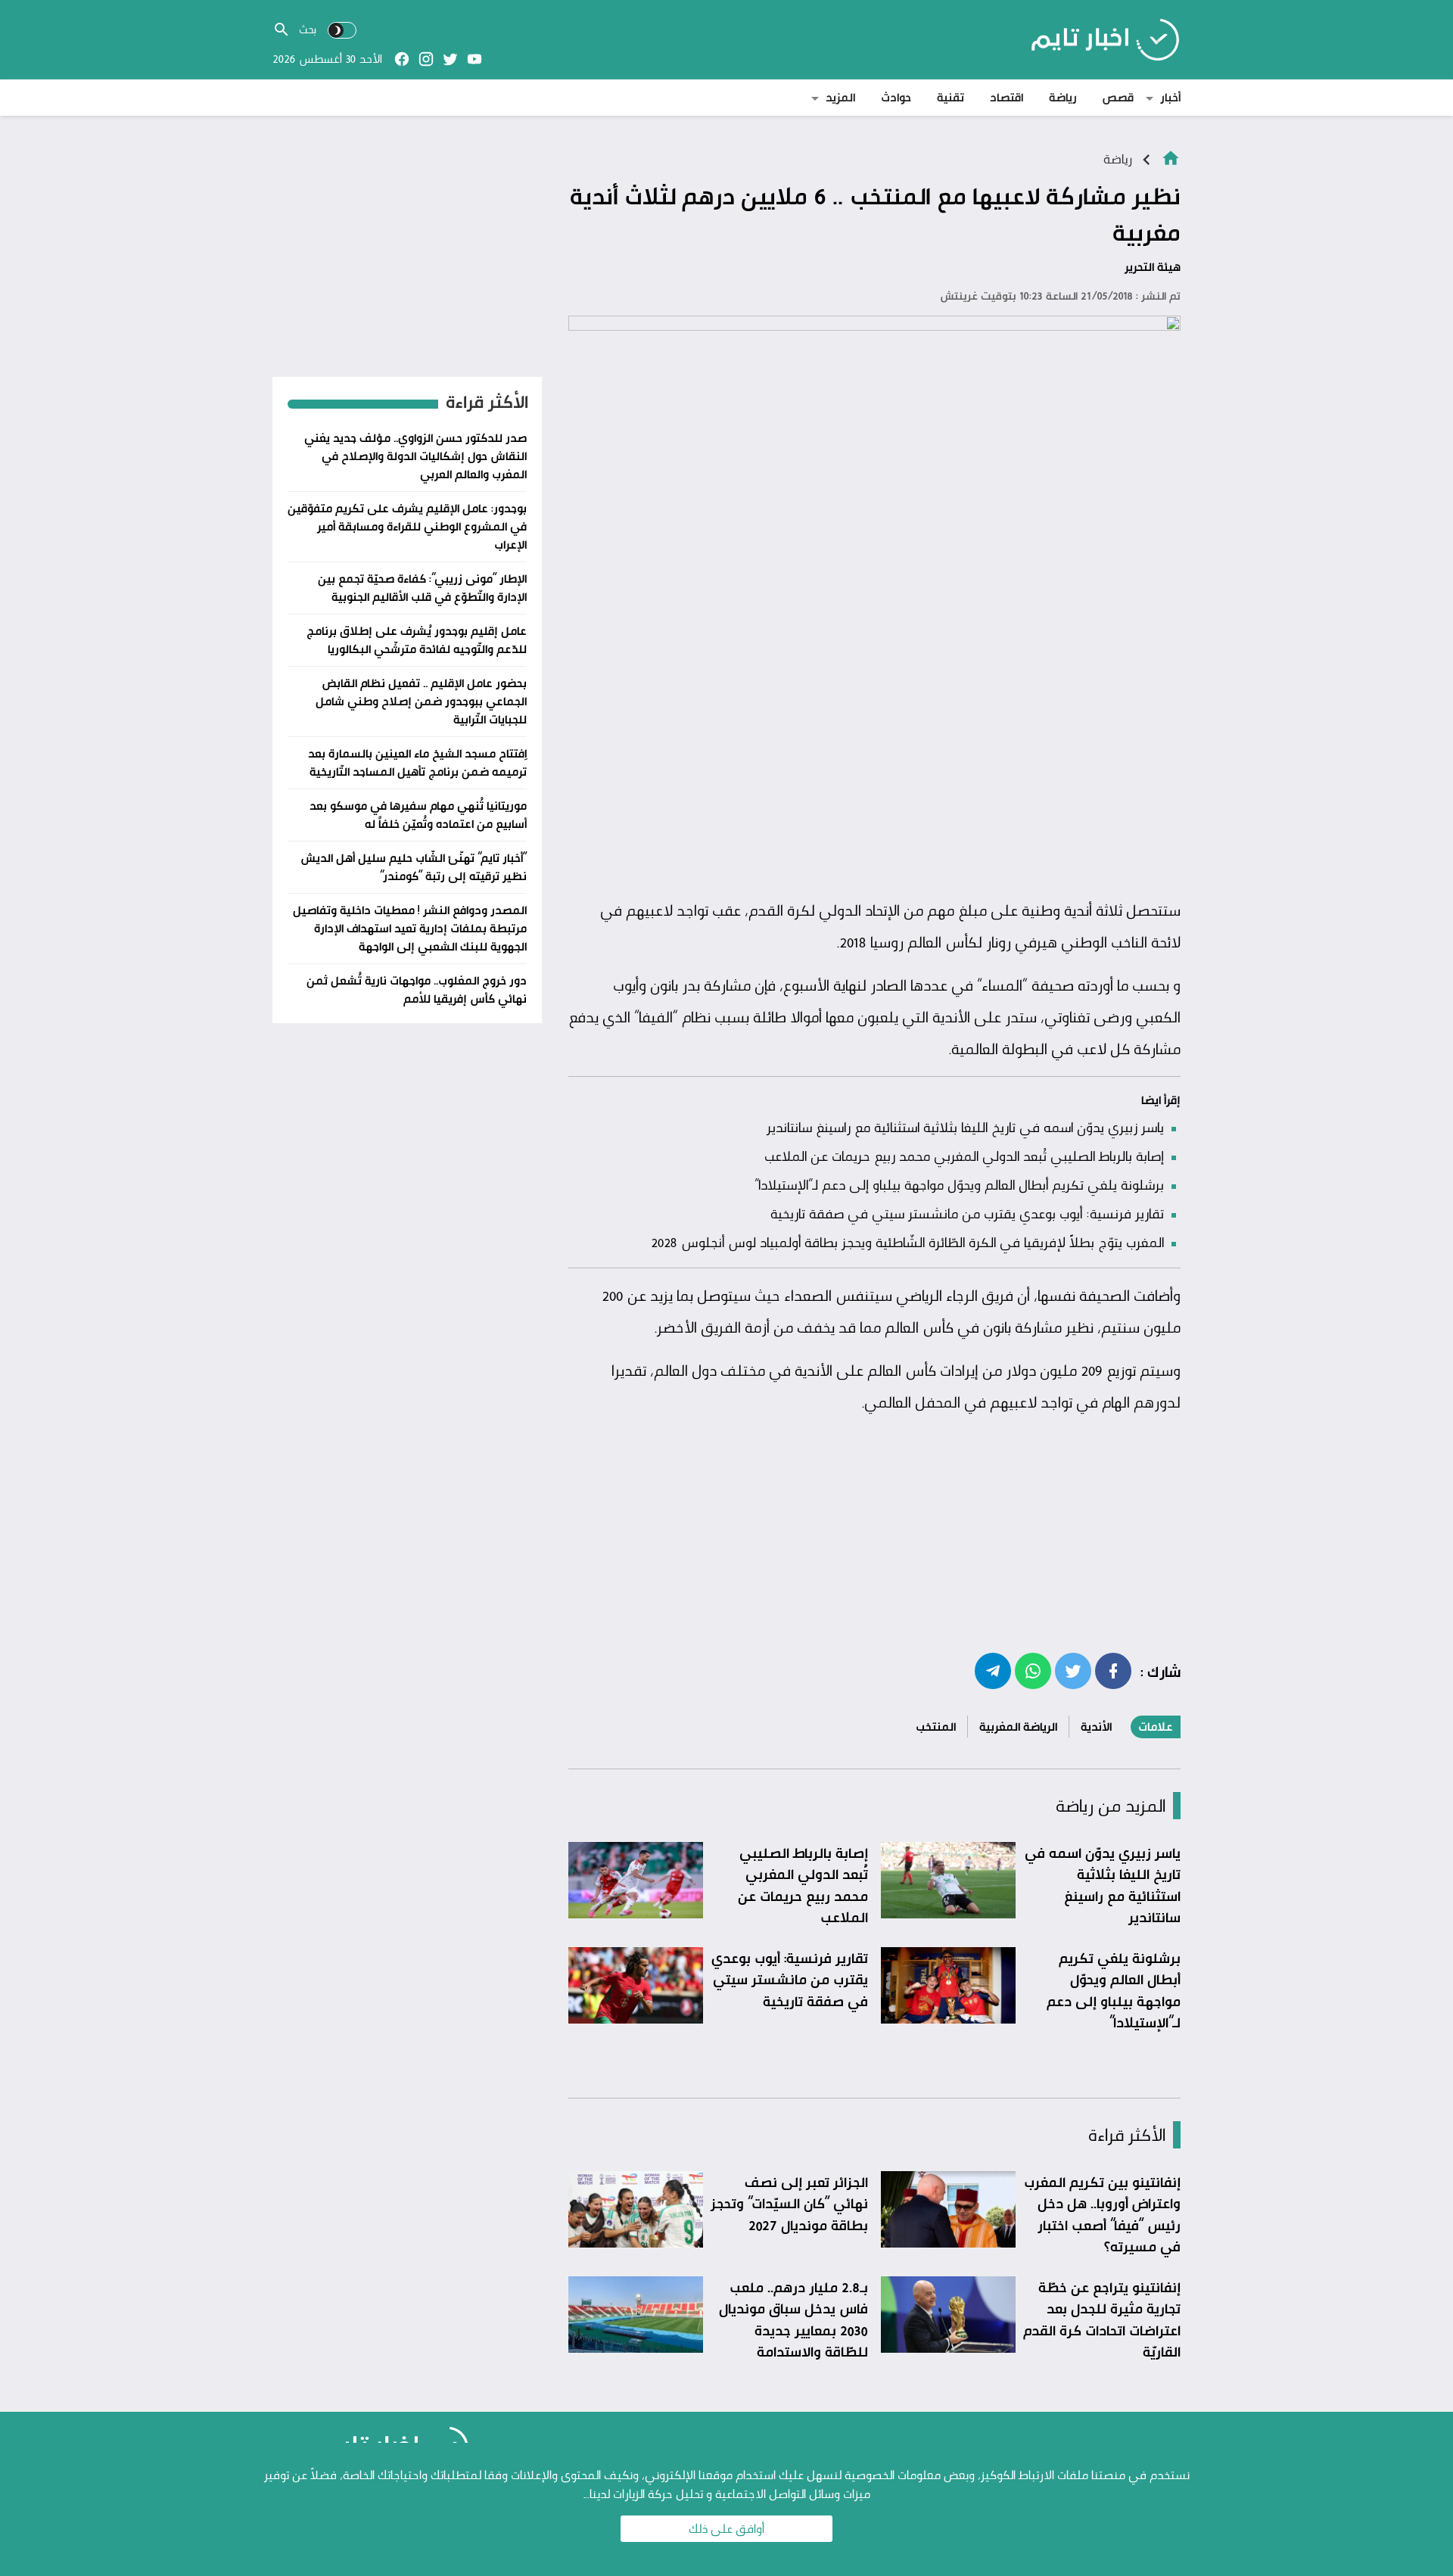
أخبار (1170, 97)
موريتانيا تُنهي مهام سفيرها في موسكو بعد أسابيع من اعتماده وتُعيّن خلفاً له (418, 815)
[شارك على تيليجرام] (993, 1670)
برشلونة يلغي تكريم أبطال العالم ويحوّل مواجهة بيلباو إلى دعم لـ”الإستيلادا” (959, 1184)
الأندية (1096, 1727)
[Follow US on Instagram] (426, 59)
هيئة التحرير (1153, 267)
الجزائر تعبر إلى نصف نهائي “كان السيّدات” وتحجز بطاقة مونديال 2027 (789, 2203)
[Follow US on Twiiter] (450, 59)
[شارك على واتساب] (1033, 1670)
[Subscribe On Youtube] (474, 59)
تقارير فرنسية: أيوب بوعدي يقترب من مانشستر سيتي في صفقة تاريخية (967, 1213)
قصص (1118, 97)
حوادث (896, 97)
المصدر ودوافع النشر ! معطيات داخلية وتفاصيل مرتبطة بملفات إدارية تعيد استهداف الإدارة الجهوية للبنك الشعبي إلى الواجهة (410, 928)
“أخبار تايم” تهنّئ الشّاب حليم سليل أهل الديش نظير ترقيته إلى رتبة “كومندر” (414, 867)
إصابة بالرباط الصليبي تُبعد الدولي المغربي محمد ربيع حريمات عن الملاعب (964, 1156)
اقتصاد (1007, 97)
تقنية (951, 97)
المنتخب (936, 1727)
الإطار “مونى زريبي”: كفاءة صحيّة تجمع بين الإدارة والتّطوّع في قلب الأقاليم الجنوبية (422, 588)
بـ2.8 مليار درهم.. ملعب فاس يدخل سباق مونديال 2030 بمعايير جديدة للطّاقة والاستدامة (793, 2319)
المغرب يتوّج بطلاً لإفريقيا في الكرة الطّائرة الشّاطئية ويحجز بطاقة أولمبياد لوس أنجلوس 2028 (907, 1242)
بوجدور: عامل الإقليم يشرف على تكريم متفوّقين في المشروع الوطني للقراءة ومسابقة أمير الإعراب (407, 526)
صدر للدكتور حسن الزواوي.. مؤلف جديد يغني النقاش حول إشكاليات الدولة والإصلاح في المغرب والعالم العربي (415, 456)
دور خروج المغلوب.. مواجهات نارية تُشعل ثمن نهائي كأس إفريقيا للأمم (417, 989)
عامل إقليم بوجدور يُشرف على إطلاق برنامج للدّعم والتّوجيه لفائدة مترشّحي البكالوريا (417, 640)
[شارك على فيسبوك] (1113, 1670)
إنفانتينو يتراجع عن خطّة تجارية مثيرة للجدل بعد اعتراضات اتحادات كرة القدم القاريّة (1102, 2319)
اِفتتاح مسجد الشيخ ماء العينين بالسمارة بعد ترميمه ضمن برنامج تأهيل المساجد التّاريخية (417, 762)
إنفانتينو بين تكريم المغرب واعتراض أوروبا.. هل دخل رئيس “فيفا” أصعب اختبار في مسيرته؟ (1102, 2214)
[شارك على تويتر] (1073, 1670)
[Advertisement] (874, 777)
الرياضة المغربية (1018, 1727)
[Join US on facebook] (402, 59)
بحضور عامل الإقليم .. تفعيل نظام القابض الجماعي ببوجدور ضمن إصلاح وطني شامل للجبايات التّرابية (421, 701)
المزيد (840, 97)
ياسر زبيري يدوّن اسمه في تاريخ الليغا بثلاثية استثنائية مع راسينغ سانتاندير (965, 1127)
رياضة (1063, 97)
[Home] (1171, 157)
